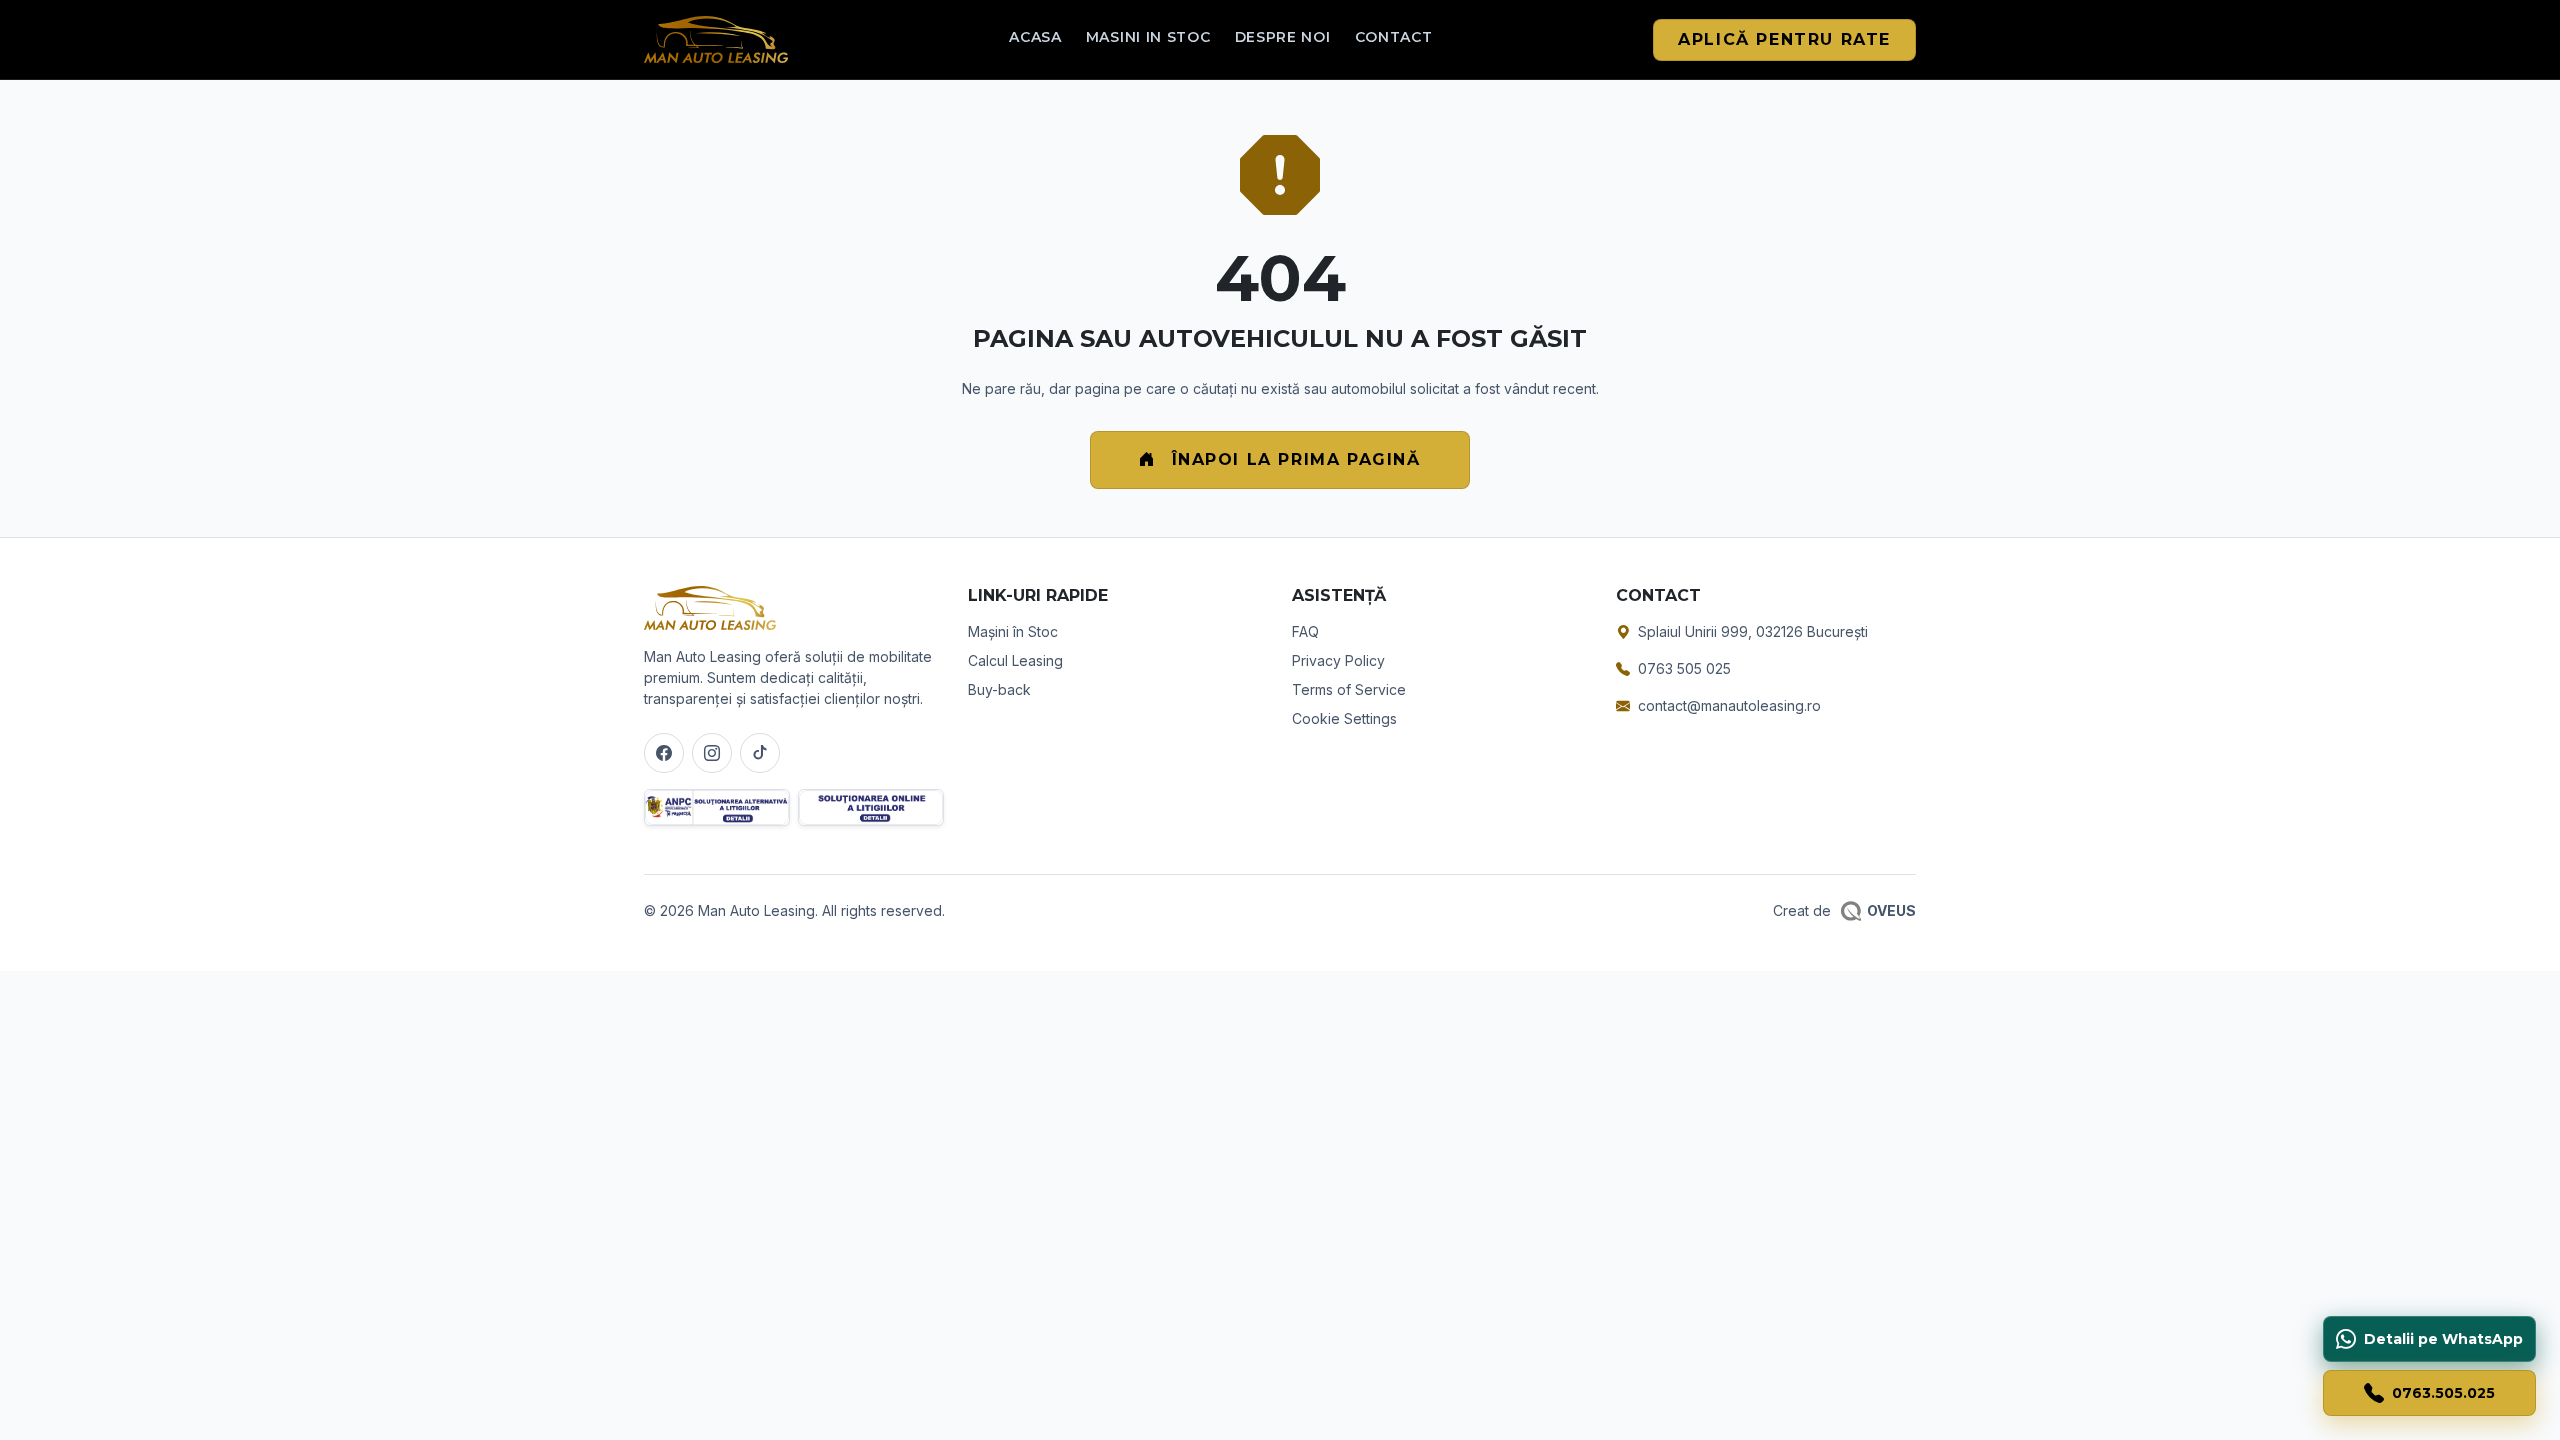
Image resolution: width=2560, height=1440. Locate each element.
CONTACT (1394, 37)
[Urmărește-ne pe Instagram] (712, 753)
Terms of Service (1349, 689)
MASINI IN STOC (1148, 37)
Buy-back (999, 689)
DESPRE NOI (1283, 37)
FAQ (1305, 631)
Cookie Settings (1344, 718)
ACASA (1035, 37)
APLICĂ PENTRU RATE (1784, 39)
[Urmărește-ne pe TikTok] (760, 753)
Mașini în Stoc (1013, 631)
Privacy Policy (1338, 660)
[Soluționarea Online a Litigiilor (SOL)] (871, 807)
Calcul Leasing (1015, 660)
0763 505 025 (1684, 668)
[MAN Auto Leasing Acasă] (716, 39)
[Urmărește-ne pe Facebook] (664, 753)
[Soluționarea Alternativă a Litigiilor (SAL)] (717, 807)
